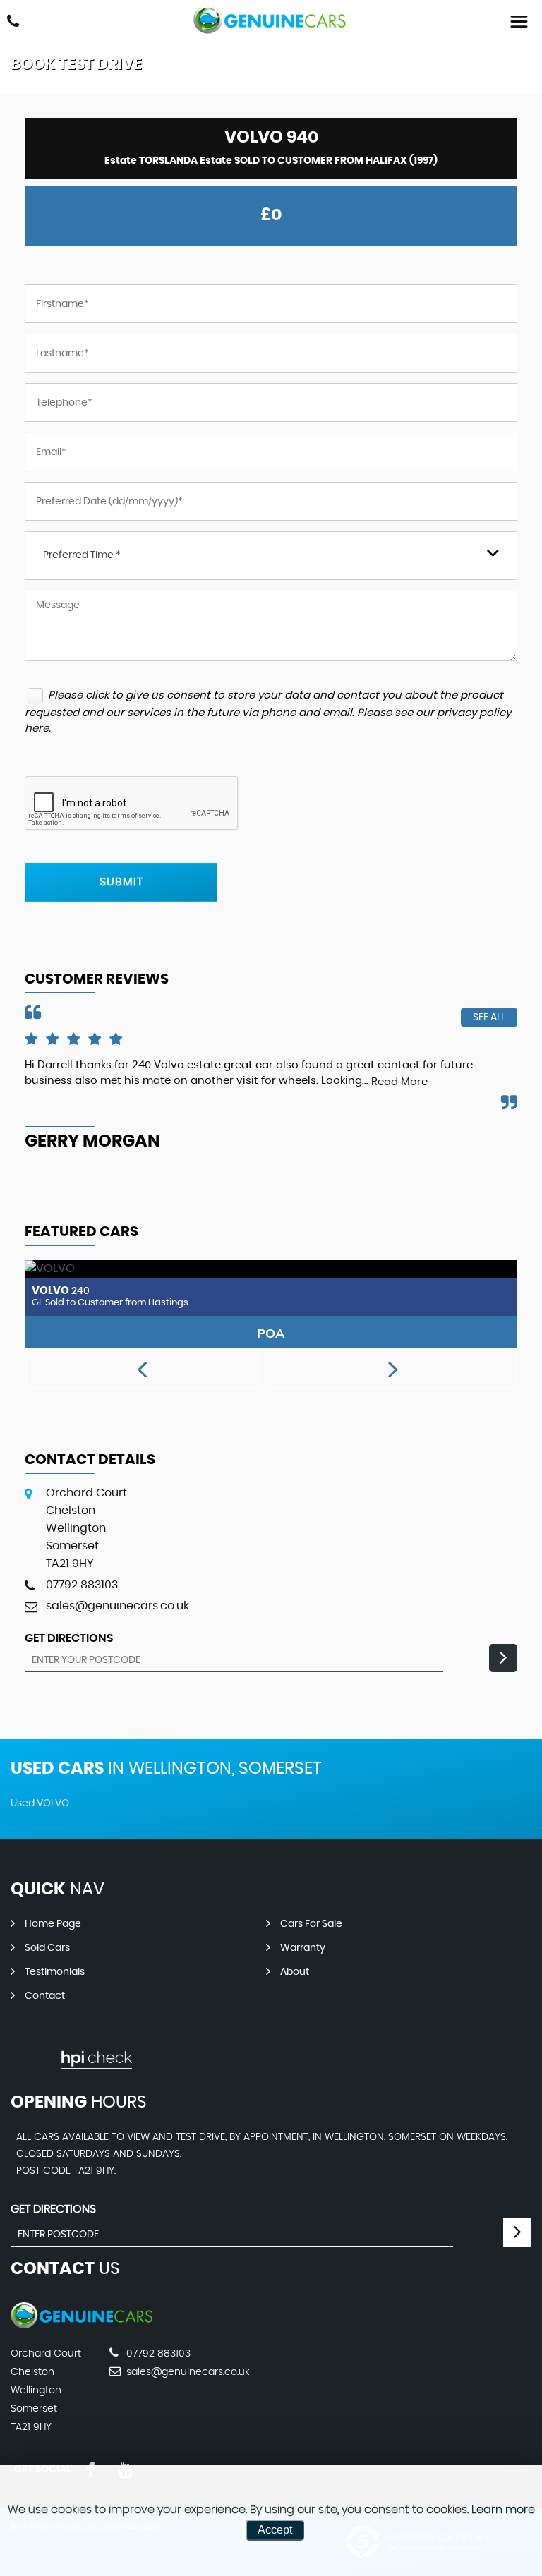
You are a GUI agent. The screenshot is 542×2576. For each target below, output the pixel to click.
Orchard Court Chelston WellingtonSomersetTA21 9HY (86, 1528)
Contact (45, 1996)
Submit (121, 882)
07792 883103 (82, 1585)
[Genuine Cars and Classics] (271, 20)
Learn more (503, 2510)
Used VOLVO (40, 1803)
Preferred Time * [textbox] (82, 555)
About (295, 1972)
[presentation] (142, 1370)
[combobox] (271, 556)
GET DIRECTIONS (53, 2209)
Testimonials (55, 1972)
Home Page (53, 1924)
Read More (399, 1082)
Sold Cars (47, 1948)
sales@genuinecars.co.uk (118, 1606)
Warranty (303, 1948)
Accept (275, 2530)
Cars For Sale (311, 1924)
